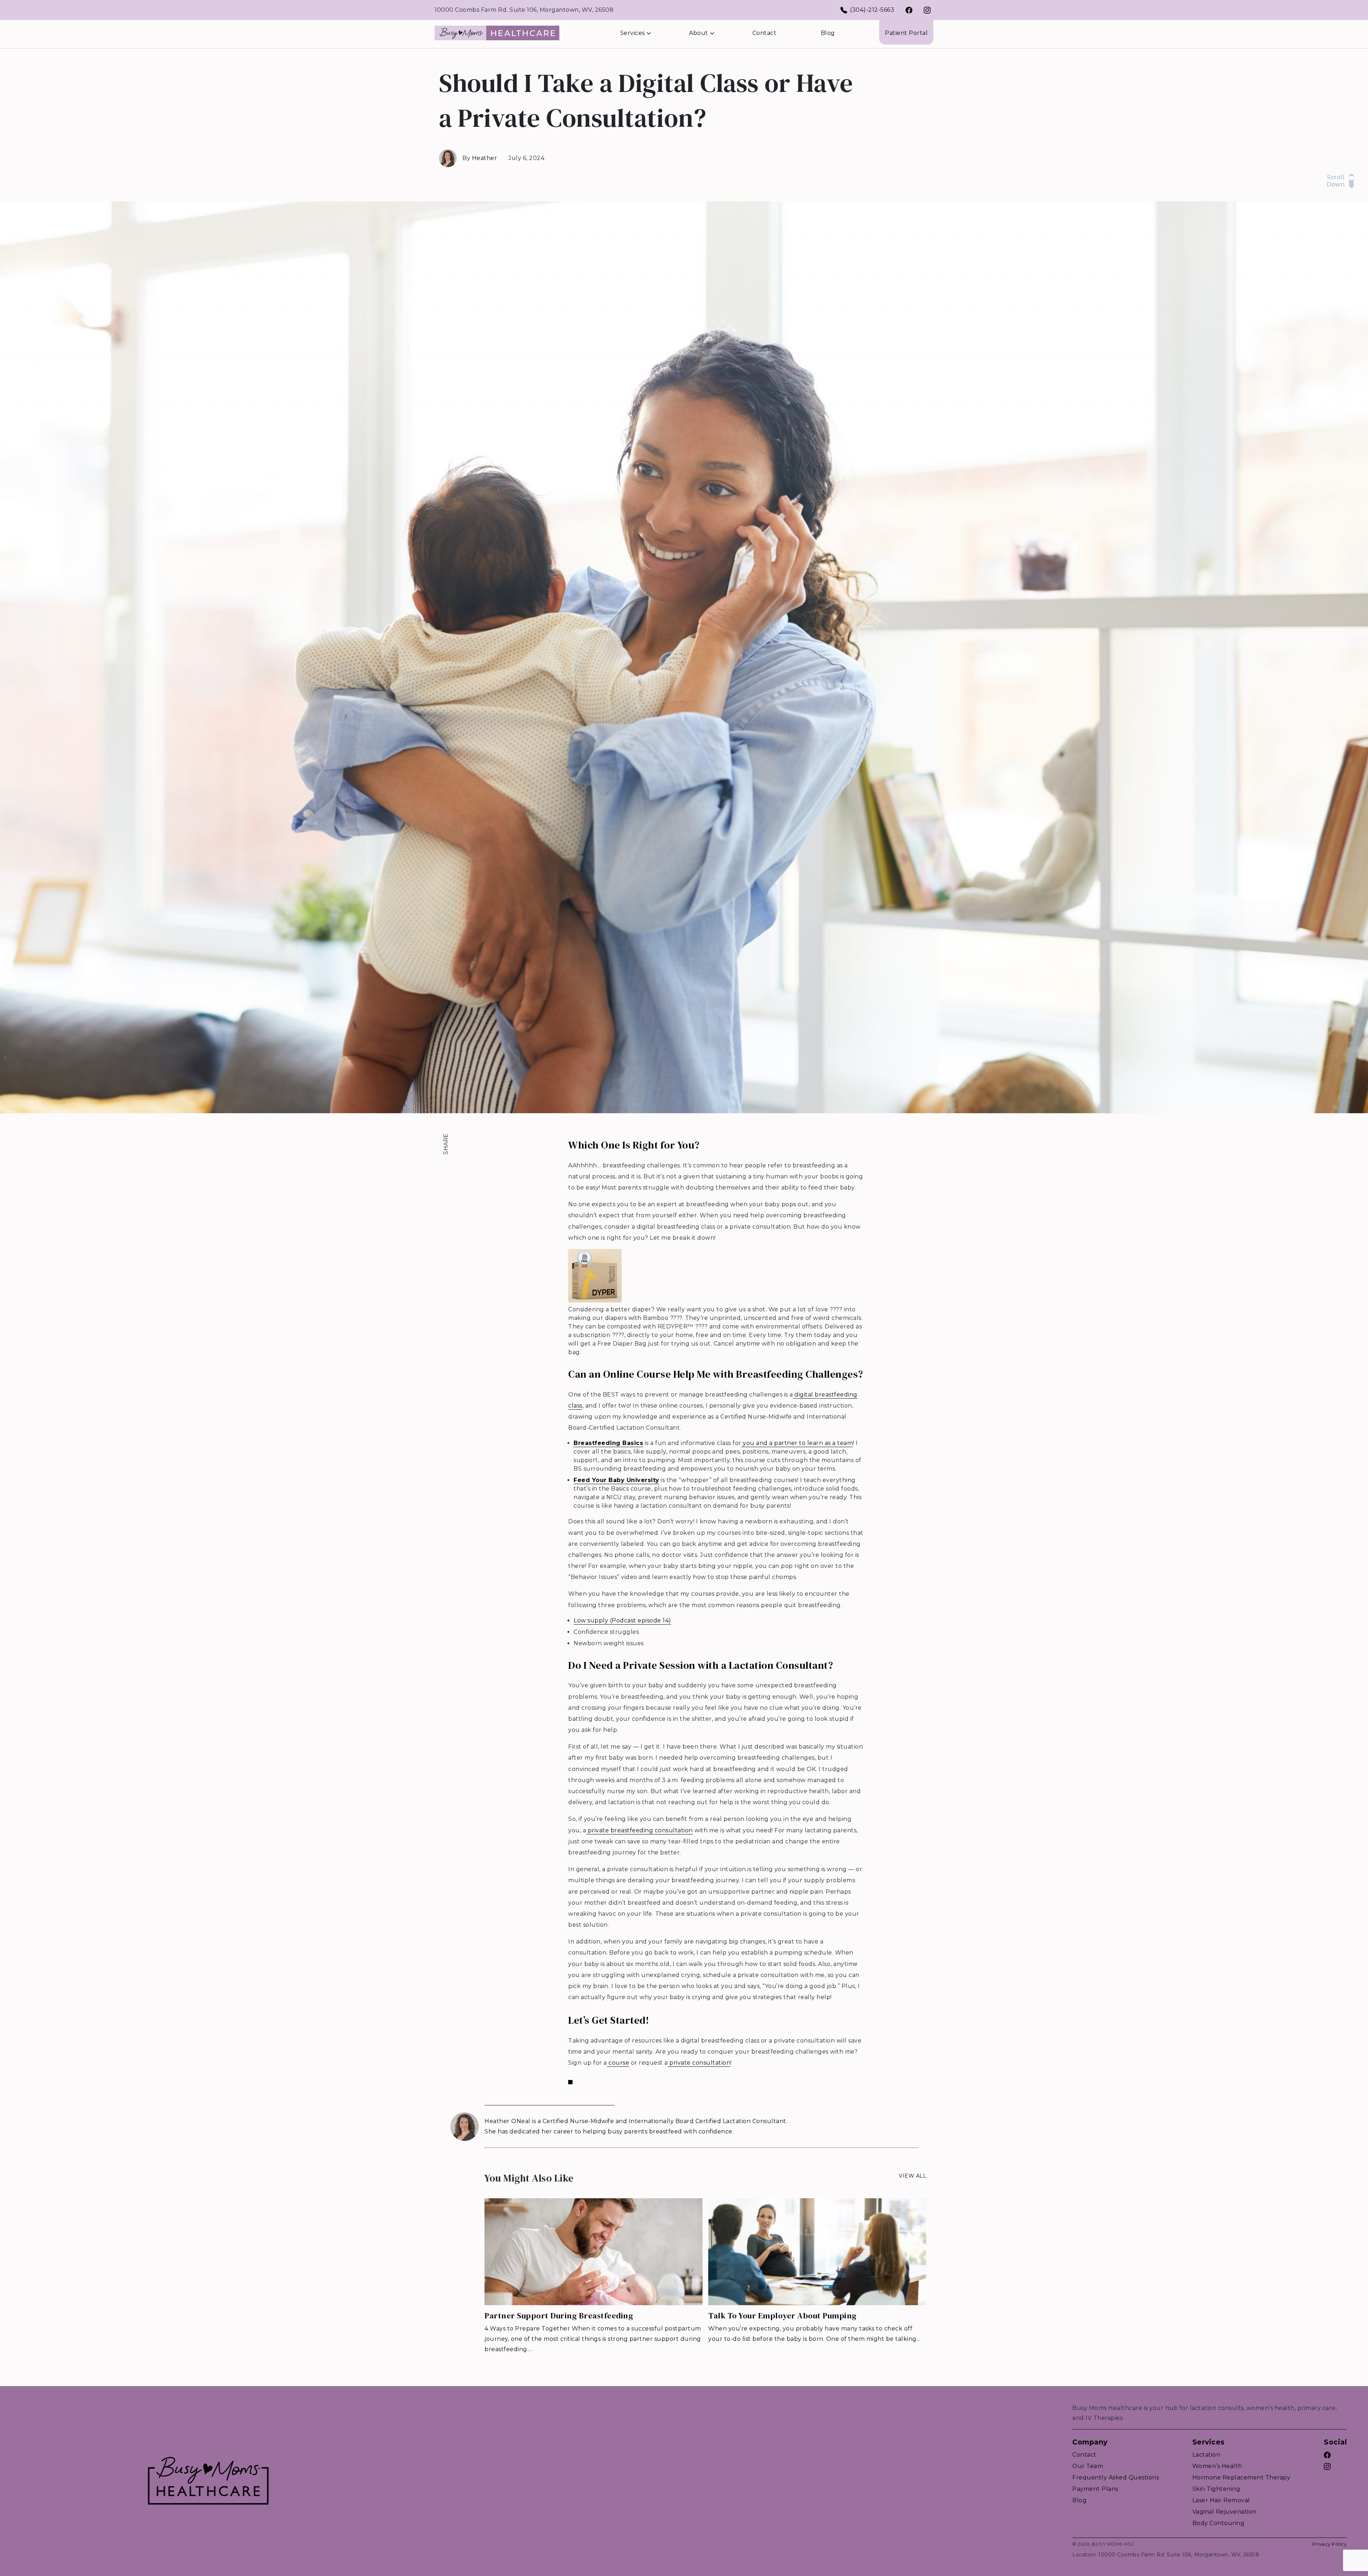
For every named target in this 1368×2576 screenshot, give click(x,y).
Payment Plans (1095, 2489)
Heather (485, 158)
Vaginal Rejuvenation (1224, 2512)
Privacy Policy (1330, 2544)
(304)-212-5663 (872, 10)
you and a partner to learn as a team (797, 1443)
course (618, 2063)
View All (913, 2176)
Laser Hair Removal (1221, 2500)
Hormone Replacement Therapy (1242, 2477)
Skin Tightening (1216, 2489)
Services (633, 33)
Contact (765, 33)
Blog (828, 33)
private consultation (699, 2063)
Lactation (1206, 2455)
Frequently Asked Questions (1116, 2477)
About (699, 33)
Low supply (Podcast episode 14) (622, 1620)
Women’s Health (1217, 2466)
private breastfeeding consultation (639, 1830)
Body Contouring (1219, 2523)
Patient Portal (906, 33)
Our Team (1088, 2466)
